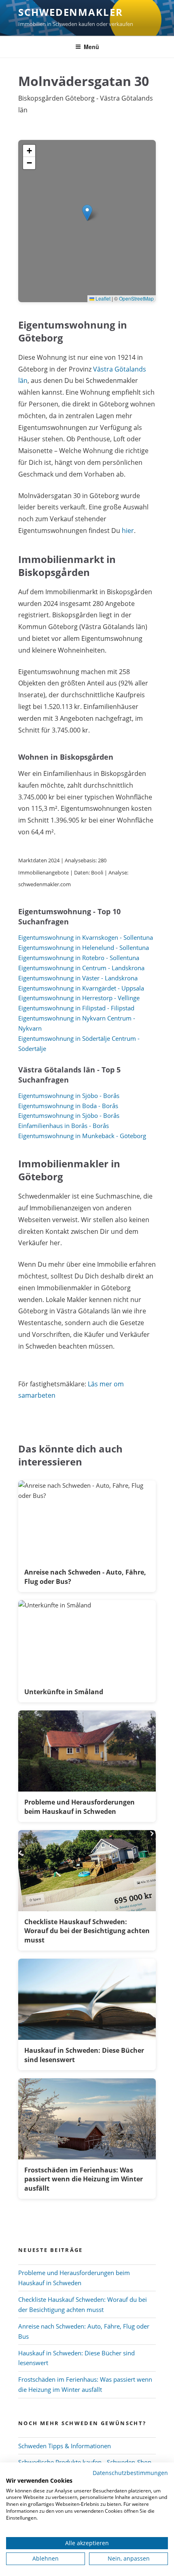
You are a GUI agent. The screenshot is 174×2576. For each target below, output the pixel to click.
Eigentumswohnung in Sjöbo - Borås (69, 1096)
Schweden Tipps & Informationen (65, 2446)
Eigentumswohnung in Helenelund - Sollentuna (84, 947)
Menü (91, 47)
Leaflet (102, 298)
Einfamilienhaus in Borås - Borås (64, 1126)
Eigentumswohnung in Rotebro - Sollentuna (79, 958)
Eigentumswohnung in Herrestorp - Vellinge (79, 998)
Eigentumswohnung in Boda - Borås (68, 1106)
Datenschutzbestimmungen (130, 2473)
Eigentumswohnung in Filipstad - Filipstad (76, 1008)
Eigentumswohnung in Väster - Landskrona (78, 978)
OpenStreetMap (136, 298)
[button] (87, 213)
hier (128, 531)
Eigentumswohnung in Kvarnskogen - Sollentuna (86, 937)
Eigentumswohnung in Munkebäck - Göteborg (82, 1136)
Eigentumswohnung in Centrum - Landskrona (81, 968)
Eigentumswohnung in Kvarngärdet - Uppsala (81, 988)
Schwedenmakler (71, 12)
